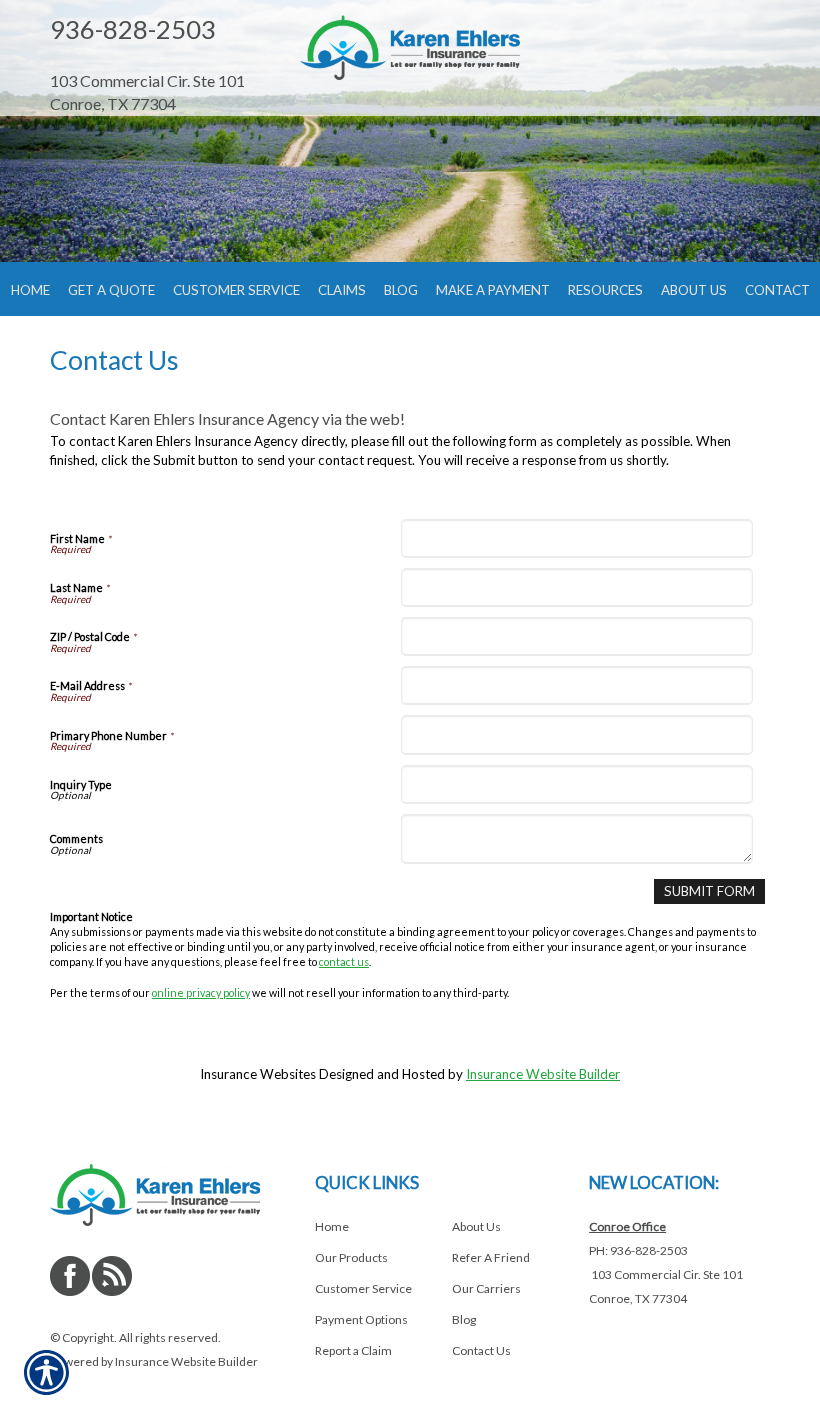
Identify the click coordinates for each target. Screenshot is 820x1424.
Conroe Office (627, 1226)
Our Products (351, 1257)
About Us (476, 1226)
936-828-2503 (133, 29)
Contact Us (481, 1350)
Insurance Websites (258, 1074)
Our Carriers (486, 1288)
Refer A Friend (491, 1257)
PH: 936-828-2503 (638, 1250)
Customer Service (363, 1288)
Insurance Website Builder (543, 1074)
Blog (464, 1319)
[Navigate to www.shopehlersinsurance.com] (160, 59)
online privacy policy (201, 992)
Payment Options (361, 1319)
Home (332, 1226)
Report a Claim (353, 1350)
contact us (344, 961)
